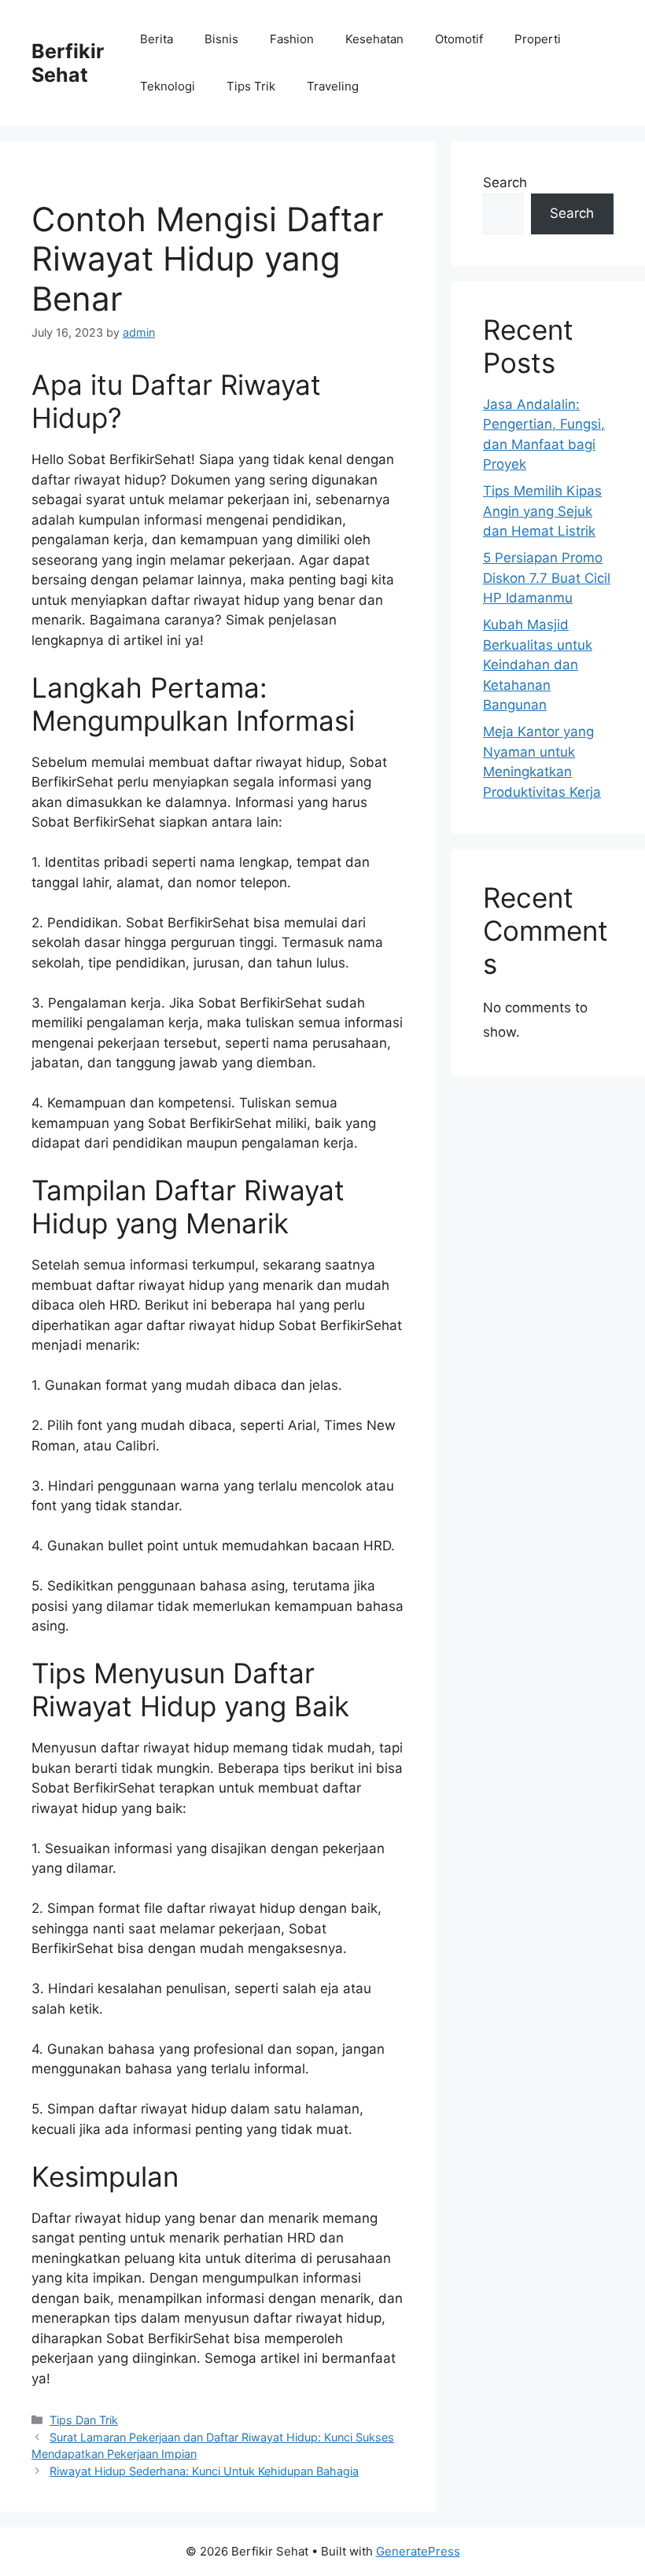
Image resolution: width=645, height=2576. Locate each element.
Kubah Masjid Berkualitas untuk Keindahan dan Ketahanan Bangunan (538, 665)
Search (505, 182)
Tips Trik (251, 86)
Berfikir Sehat (68, 63)
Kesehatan (374, 39)
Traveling (333, 86)
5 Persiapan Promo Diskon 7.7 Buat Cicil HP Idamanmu (547, 578)
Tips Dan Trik (84, 2420)
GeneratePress (418, 2551)
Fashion (292, 39)
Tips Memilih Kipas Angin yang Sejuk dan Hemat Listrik (542, 511)
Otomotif (459, 39)
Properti (538, 39)
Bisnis (221, 39)
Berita (157, 39)
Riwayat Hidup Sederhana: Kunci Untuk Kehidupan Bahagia (204, 2471)
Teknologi (168, 86)
